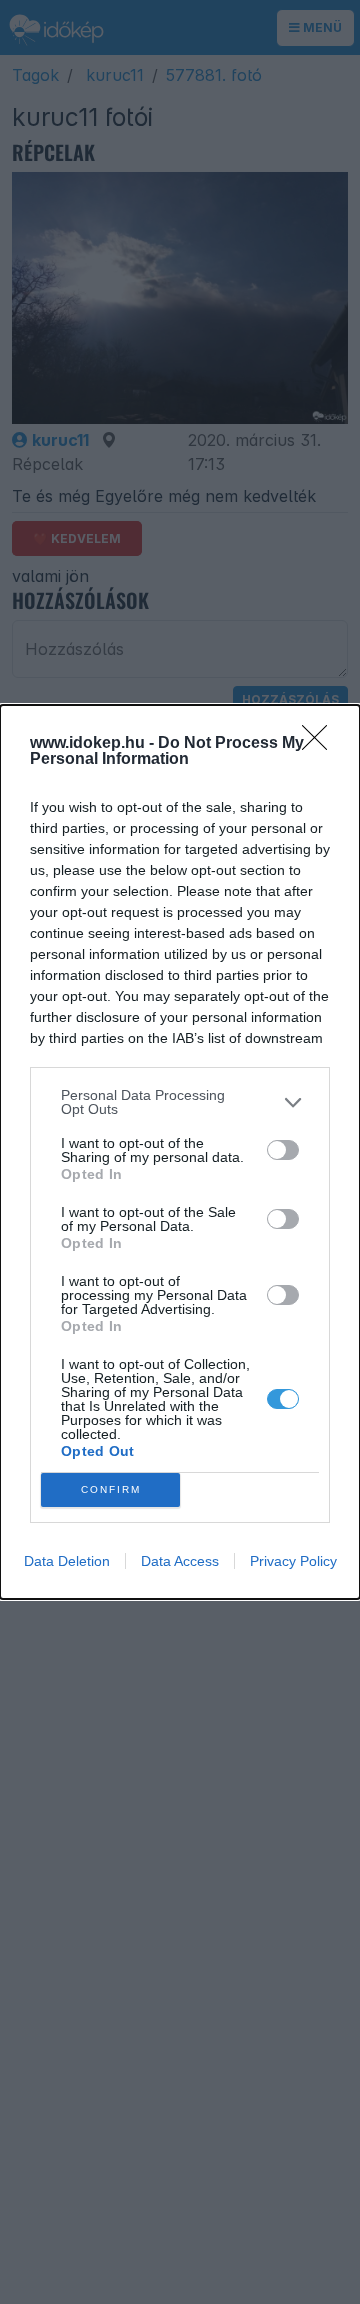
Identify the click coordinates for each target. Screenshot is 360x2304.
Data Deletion (67, 1561)
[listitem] (180, 1102)
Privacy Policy (293, 1561)
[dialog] (180, 1152)
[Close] (321, 744)
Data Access (180, 1561)
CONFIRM (111, 1489)
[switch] (283, 1150)
